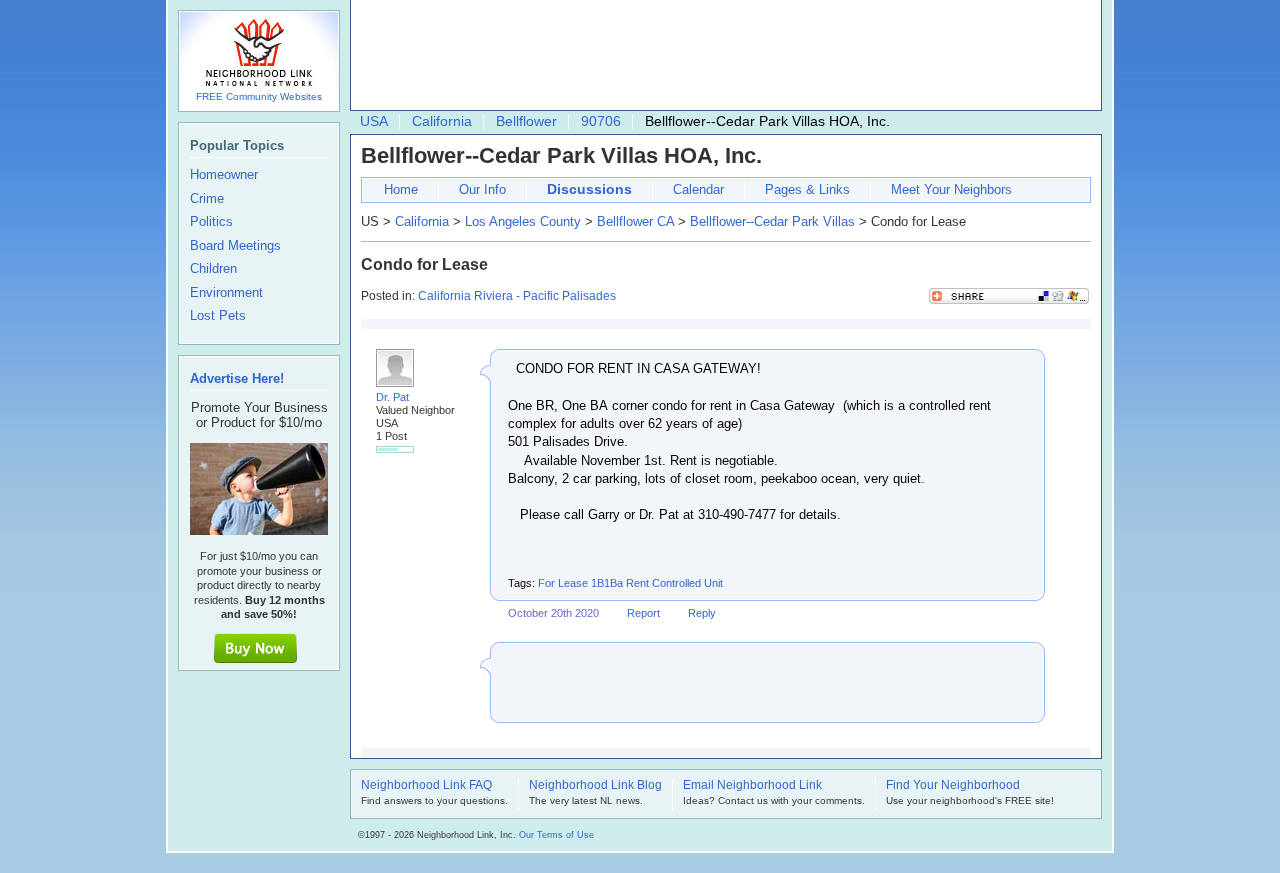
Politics (211, 222)
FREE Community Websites (259, 96)
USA (374, 121)
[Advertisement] (721, 56)
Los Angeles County (523, 221)
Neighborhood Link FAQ (426, 786)
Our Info (482, 189)
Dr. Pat (392, 397)
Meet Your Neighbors (951, 189)
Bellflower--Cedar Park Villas (772, 221)
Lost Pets (218, 316)
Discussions (589, 189)
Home (401, 189)
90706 (601, 121)
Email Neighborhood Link (752, 786)
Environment (226, 293)
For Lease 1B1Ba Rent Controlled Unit (630, 583)
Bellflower (526, 121)
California (442, 121)
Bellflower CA (635, 221)
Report (643, 613)
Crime (207, 199)
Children (213, 269)
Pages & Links (807, 189)
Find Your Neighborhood (953, 786)
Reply (702, 613)
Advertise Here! (237, 378)
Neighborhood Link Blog (595, 786)
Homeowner (224, 175)
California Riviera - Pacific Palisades (517, 296)
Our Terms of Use (556, 835)
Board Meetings (235, 246)
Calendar (698, 189)
